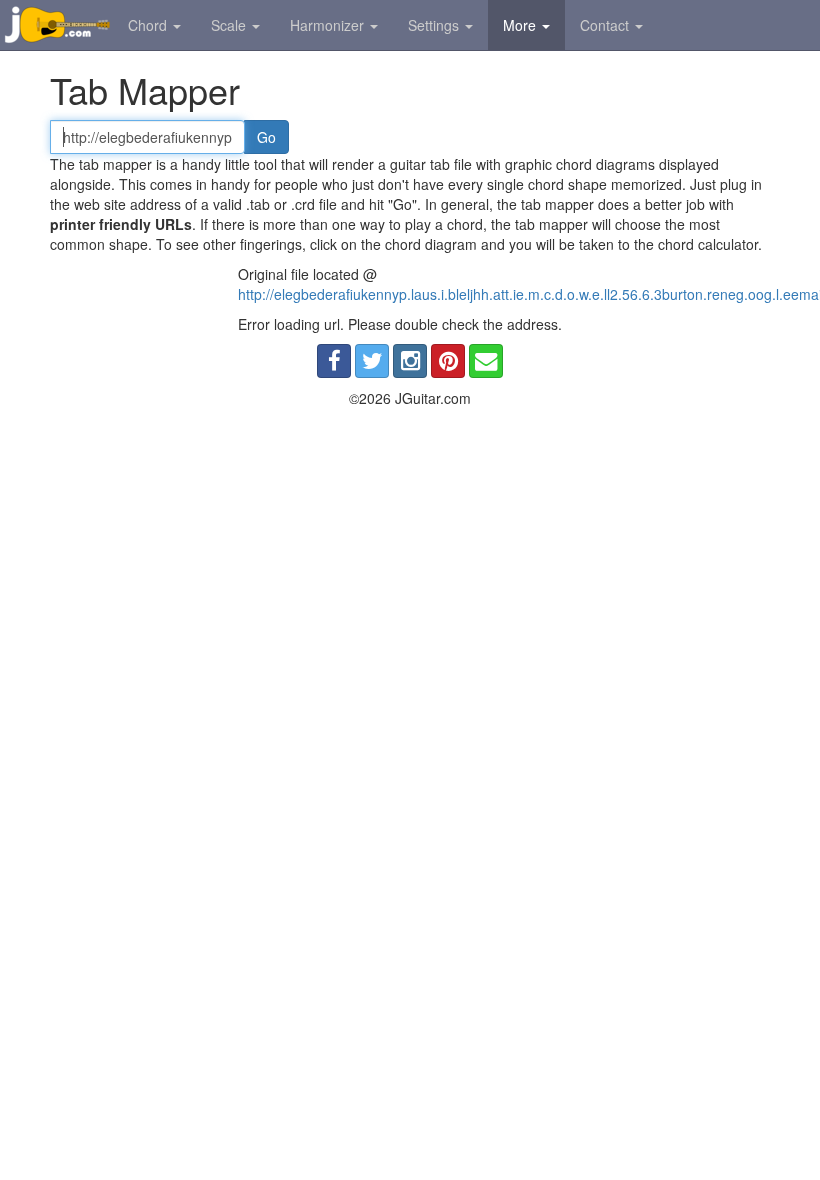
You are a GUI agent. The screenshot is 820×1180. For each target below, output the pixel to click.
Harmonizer (329, 25)
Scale (230, 25)
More (521, 25)
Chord (149, 25)
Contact (606, 25)
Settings (435, 25)
